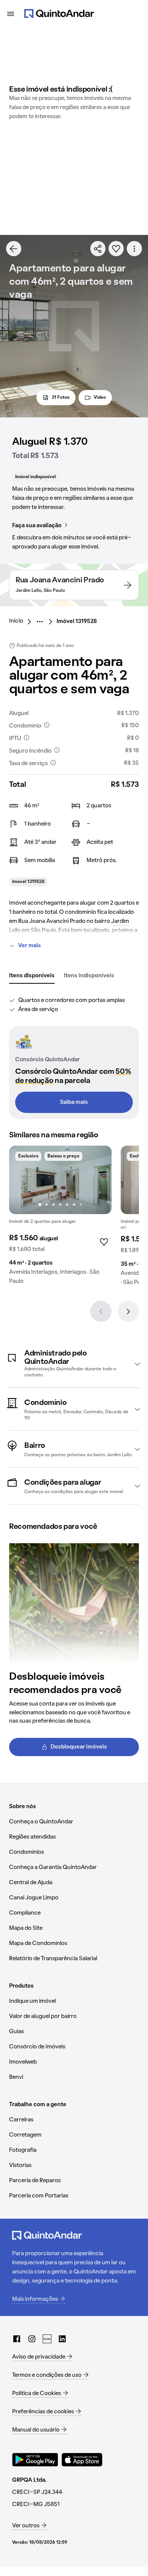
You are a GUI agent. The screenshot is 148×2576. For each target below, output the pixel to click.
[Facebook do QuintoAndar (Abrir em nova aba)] (17, 2339)
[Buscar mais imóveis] (14, 249)
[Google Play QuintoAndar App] (35, 2460)
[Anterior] (101, 1311)
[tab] (32, 976)
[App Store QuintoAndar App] (82, 2460)
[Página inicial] (59, 14)
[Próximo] (128, 1311)
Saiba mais (74, 1102)
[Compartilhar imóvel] (98, 249)
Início (16, 621)
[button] (74, 1364)
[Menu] (11, 14)
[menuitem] (22, 621)
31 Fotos (61, 398)
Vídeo (100, 398)
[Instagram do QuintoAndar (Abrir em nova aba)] (32, 2339)
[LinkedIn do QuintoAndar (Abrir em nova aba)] (62, 2339)
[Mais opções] (134, 249)
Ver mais (30, 946)
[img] (60, 1180)
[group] (60, 1218)
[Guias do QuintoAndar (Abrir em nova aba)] (47, 2339)
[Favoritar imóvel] (116, 249)
